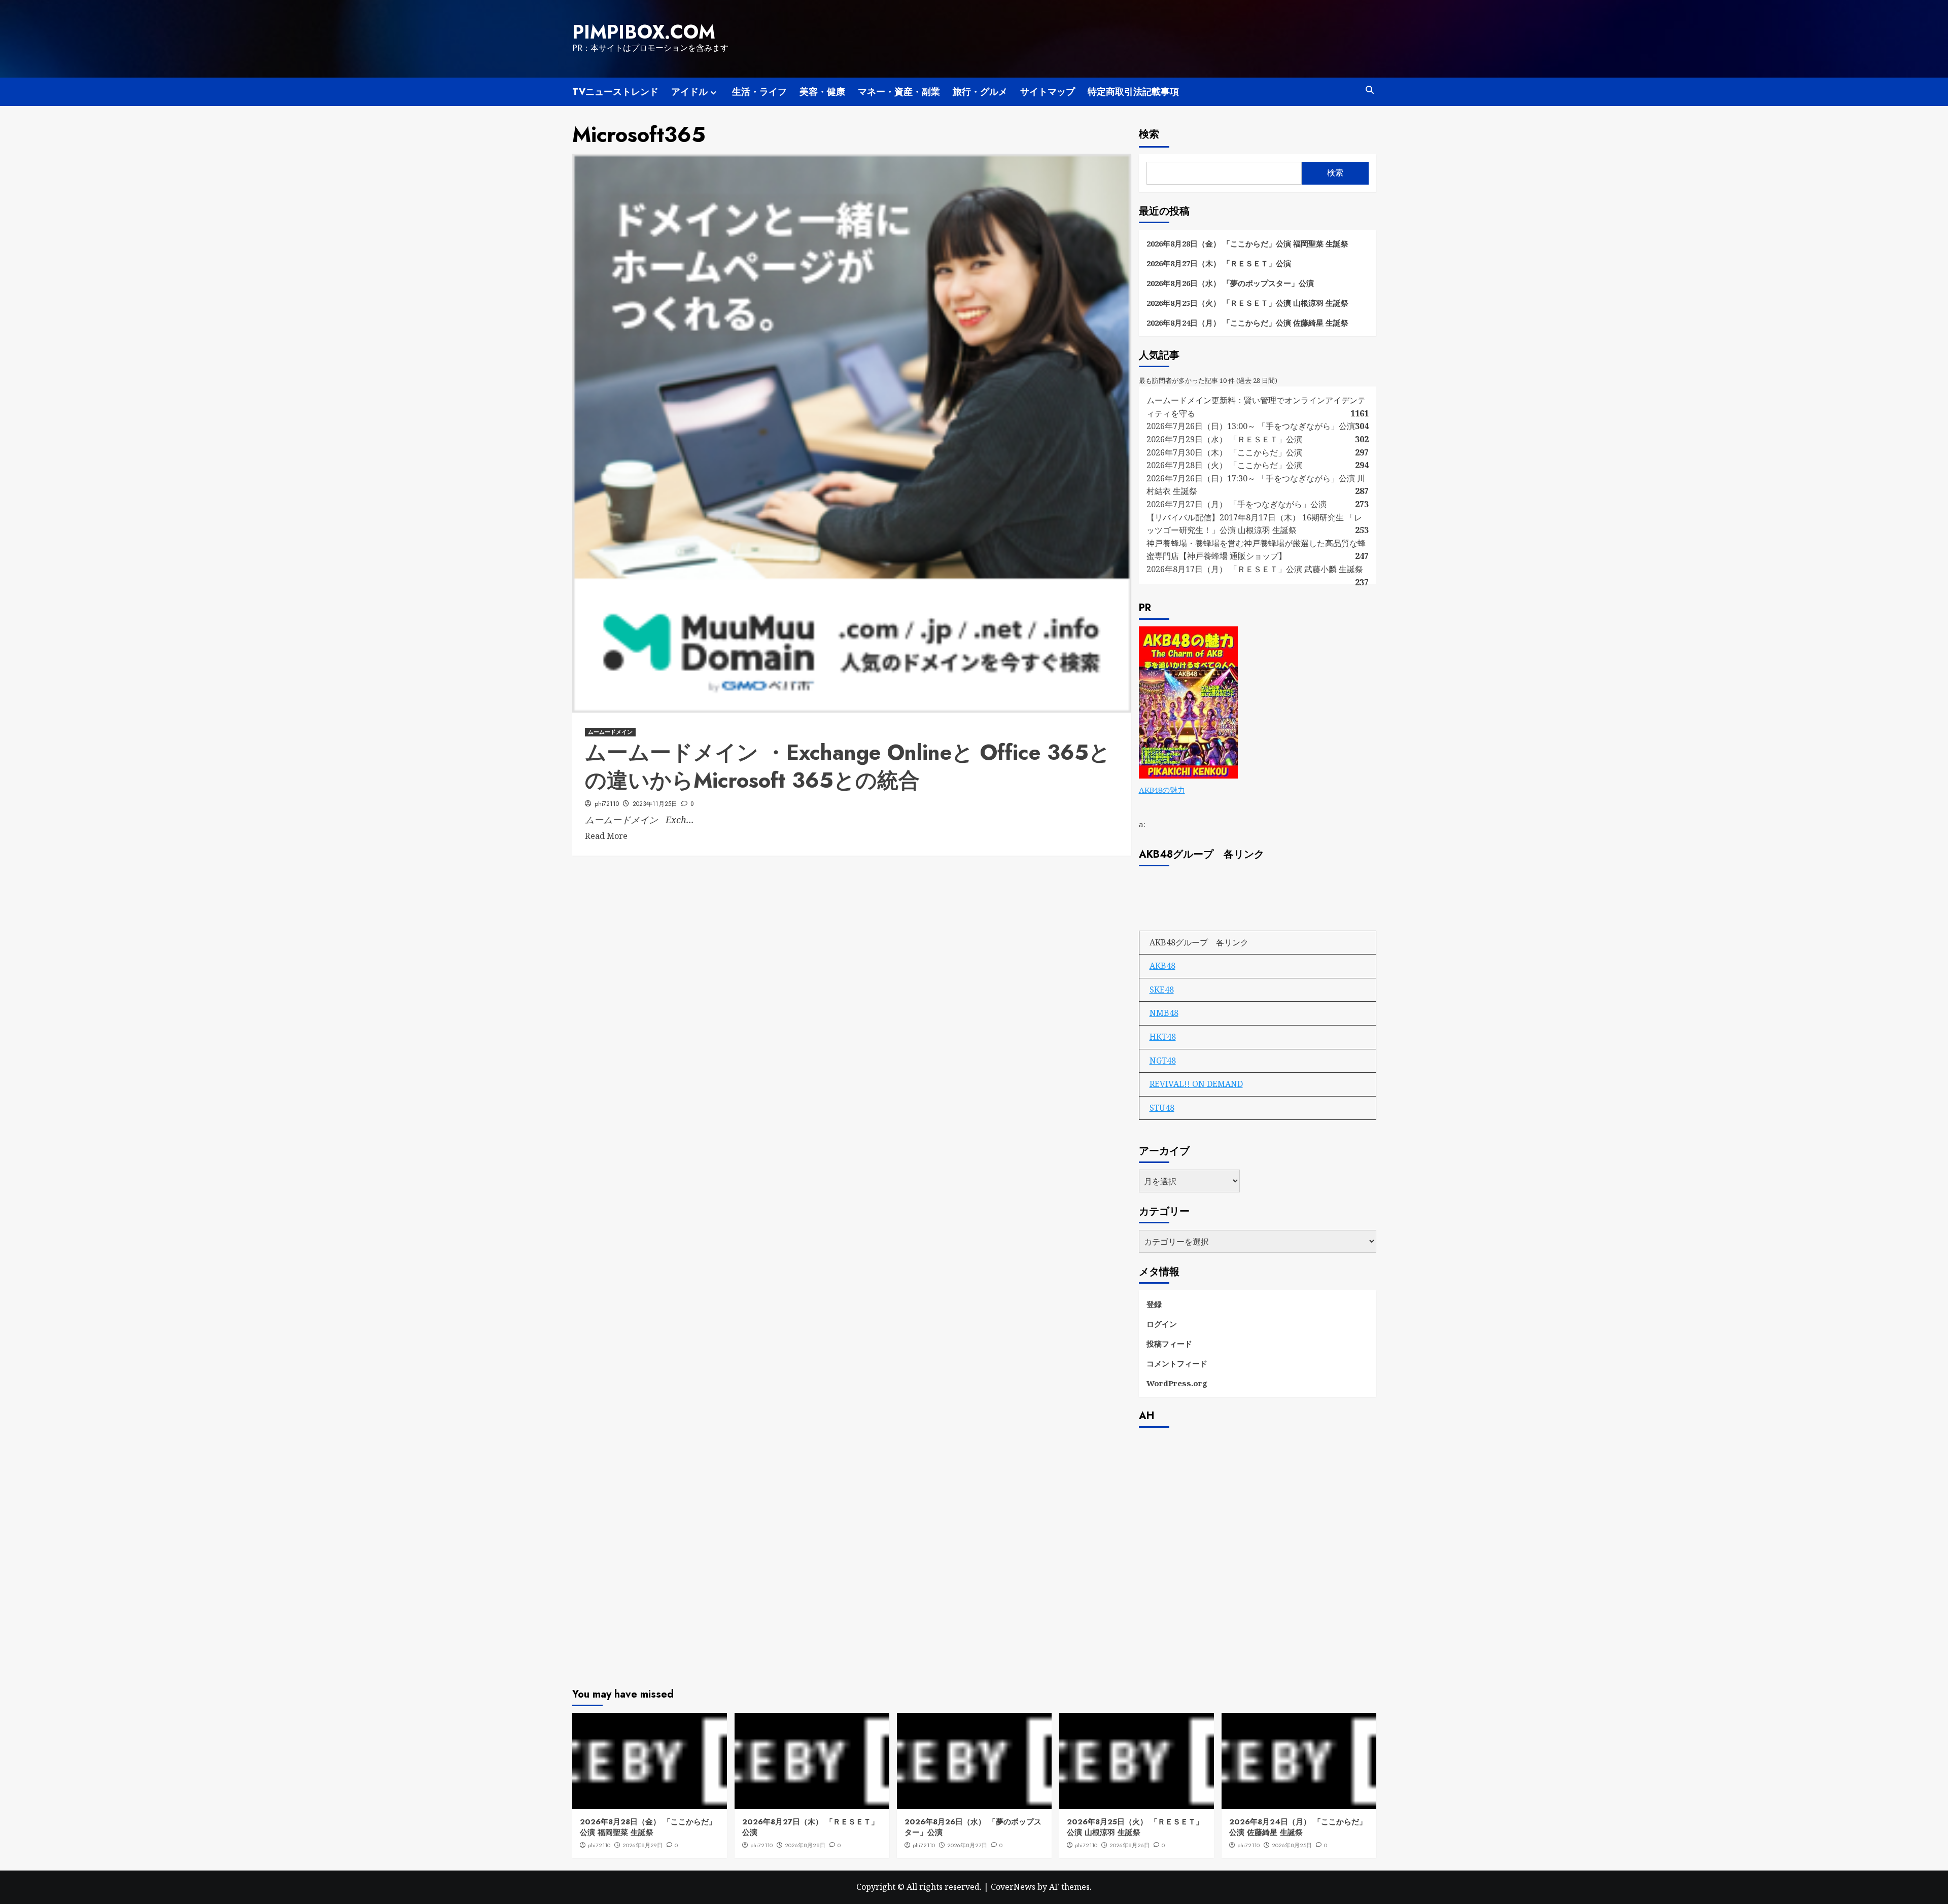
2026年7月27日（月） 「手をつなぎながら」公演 (1237, 504)
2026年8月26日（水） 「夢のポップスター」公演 (1230, 283)
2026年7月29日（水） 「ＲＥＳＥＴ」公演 (1224, 439)
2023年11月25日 (655, 804)
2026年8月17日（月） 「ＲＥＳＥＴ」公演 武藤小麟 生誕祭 (1255, 569)
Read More (606, 836)
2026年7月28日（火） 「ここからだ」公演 (1224, 465)
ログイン (1162, 1324)
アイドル (689, 92)
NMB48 (1164, 1013)
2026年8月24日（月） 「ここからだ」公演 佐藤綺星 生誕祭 (1247, 323)
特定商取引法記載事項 (1133, 92)
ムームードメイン (610, 732)
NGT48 (1163, 1061)
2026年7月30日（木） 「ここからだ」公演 (1224, 452)
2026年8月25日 (1292, 1845)
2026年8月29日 (642, 1845)
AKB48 (1162, 966)
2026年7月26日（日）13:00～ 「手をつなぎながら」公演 (1251, 426)
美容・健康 (822, 92)
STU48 (1162, 1108)
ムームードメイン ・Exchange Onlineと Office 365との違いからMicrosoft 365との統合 (848, 766)
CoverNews (1013, 1887)
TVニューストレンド (615, 92)
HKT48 (1163, 1037)
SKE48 (1162, 990)
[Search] (1370, 90)
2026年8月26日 (1129, 1845)
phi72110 (607, 804)
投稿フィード (1169, 1344)
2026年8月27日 (967, 1845)
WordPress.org (1177, 1383)
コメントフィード (1177, 1363)
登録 (1154, 1304)
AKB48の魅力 (1162, 790)
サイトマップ (1048, 92)
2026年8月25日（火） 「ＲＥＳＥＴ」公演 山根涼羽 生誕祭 (1247, 303)
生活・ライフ (759, 92)
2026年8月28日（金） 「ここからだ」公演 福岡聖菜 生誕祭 (1247, 243)
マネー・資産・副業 (899, 92)
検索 (1149, 134)
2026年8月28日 (805, 1845)
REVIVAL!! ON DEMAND (1196, 1084)
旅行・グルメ (980, 92)
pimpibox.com (644, 32)
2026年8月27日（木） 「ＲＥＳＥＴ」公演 (1219, 263)
